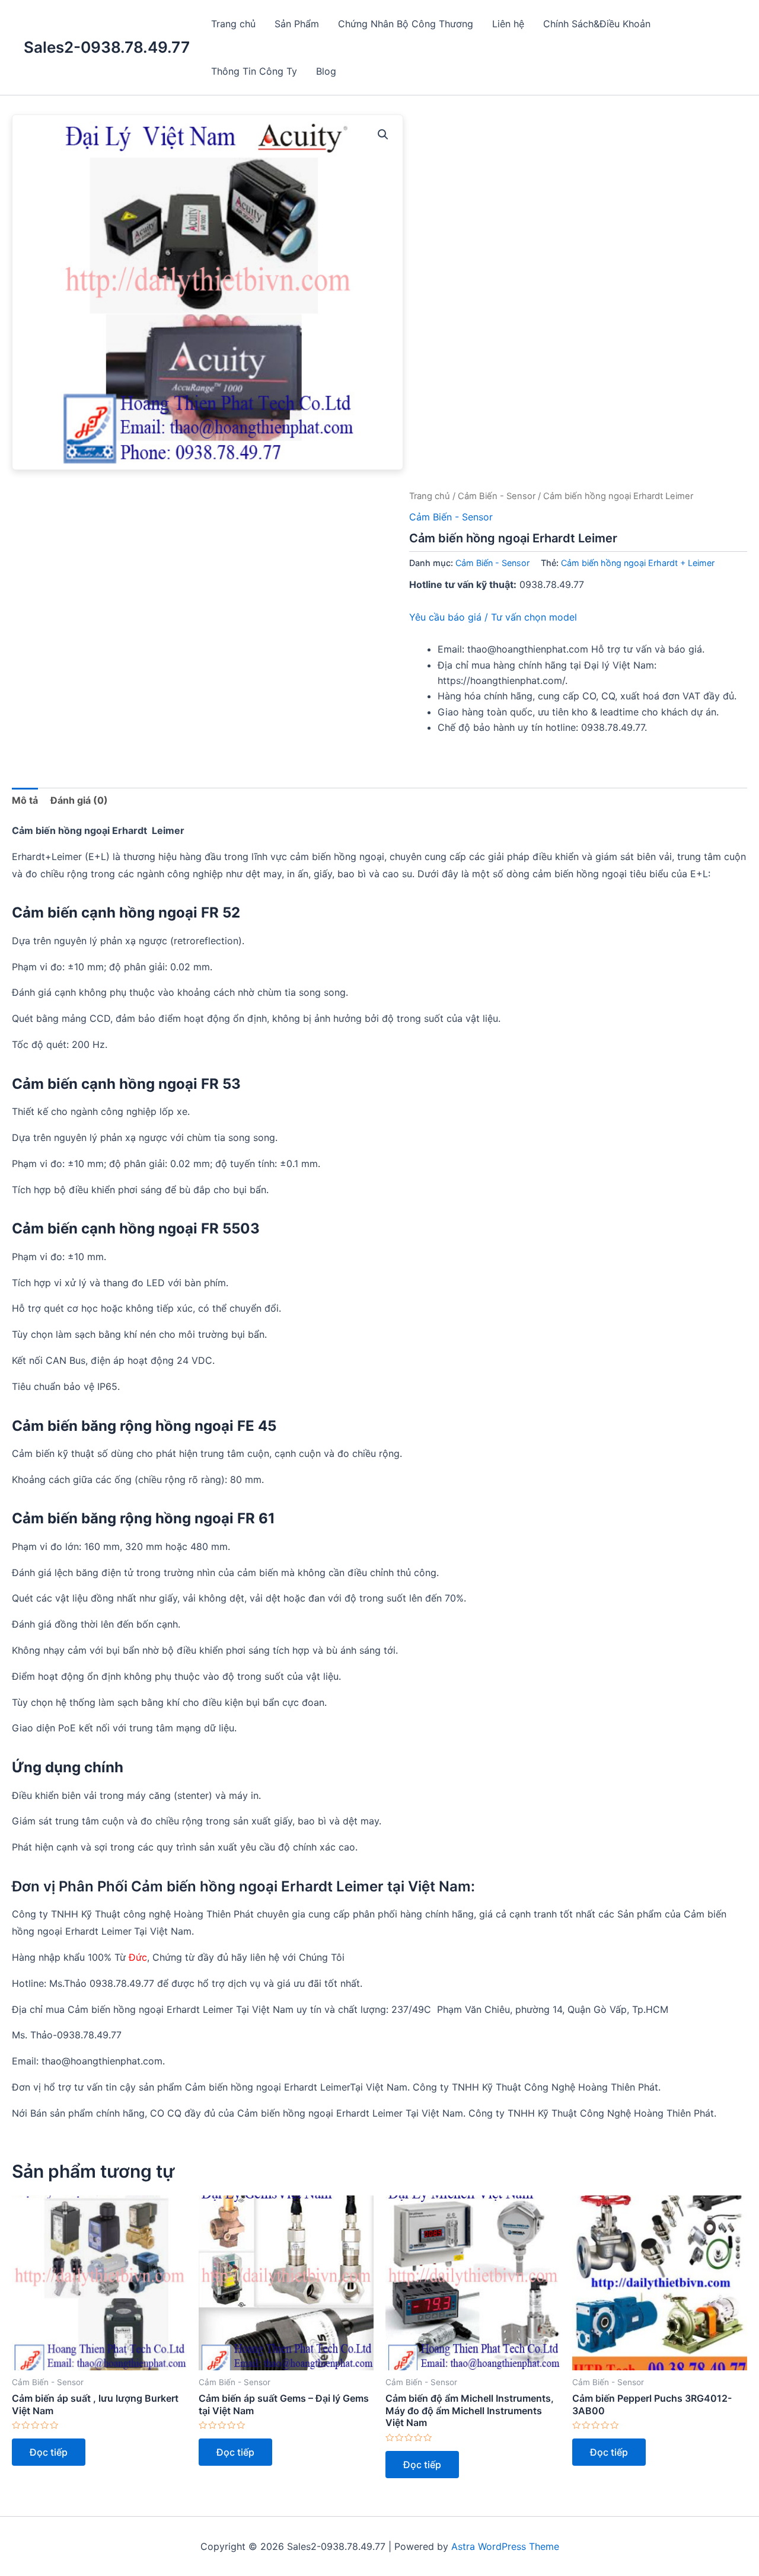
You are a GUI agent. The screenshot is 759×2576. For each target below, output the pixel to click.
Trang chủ (233, 24)
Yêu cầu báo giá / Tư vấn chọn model (493, 617)
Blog (326, 71)
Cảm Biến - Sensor (497, 496)
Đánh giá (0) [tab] (79, 800)
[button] (383, 135)
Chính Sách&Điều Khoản (597, 24)
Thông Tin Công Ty (254, 71)
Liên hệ (508, 24)
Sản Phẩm (297, 24)
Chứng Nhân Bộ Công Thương (406, 24)
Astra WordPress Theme (505, 2546)
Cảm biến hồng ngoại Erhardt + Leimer (638, 563)
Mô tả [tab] (25, 800)
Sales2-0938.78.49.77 (107, 47)
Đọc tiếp (49, 2452)
